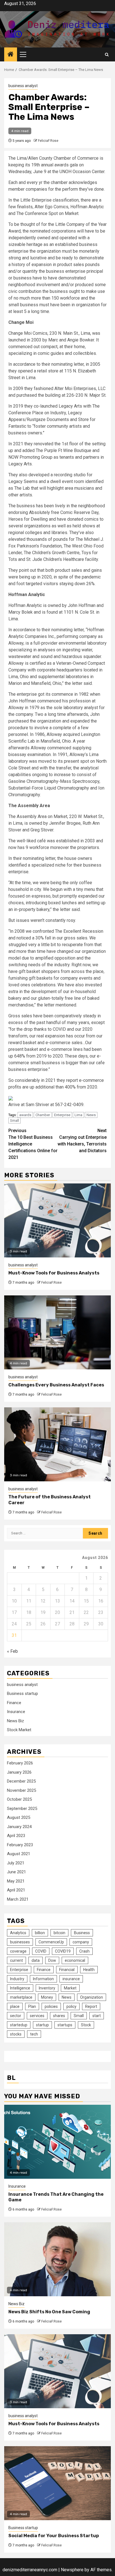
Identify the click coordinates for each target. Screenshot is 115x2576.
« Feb (12, 1651)
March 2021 (18, 1899)
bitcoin (59, 1933)
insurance (71, 1979)
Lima (78, 1115)
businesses (20, 1942)
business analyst (23, 86)
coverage (18, 1951)
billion (40, 1933)
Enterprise (62, 1115)
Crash (84, 1951)
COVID (41, 1951)
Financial (67, 1970)
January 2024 (19, 1827)
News (91, 1115)
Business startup (22, 1694)
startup (42, 2025)
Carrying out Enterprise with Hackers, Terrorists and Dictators (82, 1141)
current (16, 1960)
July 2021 (16, 1863)
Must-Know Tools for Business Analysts (54, 1273)
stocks (16, 2034)
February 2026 (20, 1763)
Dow (52, 1960)
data (36, 1960)
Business (82, 1933)
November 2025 (21, 1790)
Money (47, 1997)
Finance (14, 1703)
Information (43, 1979)
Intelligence (20, 1988)
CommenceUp (51, 1942)
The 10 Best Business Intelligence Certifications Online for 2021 (33, 1144)
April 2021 (16, 1890)
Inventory (47, 1988)
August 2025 (19, 1817)
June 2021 (16, 1872)
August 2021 (19, 1854)
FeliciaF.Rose (48, 141)
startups (65, 2025)
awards (25, 1115)
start (97, 2016)
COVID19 (63, 1951)
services (37, 2016)
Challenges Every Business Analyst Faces (56, 1385)
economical (75, 1960)
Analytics (18, 1933)
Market (70, 1988)
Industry (17, 1979)
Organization (92, 1997)
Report (91, 2006)
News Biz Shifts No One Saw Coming (49, 2312)
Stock (86, 2025)
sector (16, 2016)
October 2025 (19, 1799)
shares (59, 2016)
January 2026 (19, 1772)
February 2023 (20, 1845)
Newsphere (72, 2570)
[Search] (107, 55)
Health (89, 1970)
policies (51, 2006)
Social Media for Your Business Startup (54, 2536)
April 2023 (16, 1836)
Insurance (16, 1712)
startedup (19, 2025)
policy (71, 2006)
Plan (32, 2006)
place (15, 2006)
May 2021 (16, 1881)
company (81, 1942)
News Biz (15, 1721)
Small (15, 1120)
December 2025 (21, 1781)
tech (34, 2034)
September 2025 (22, 1809)
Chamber (43, 1115)
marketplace (21, 1997)
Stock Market (19, 1730)
